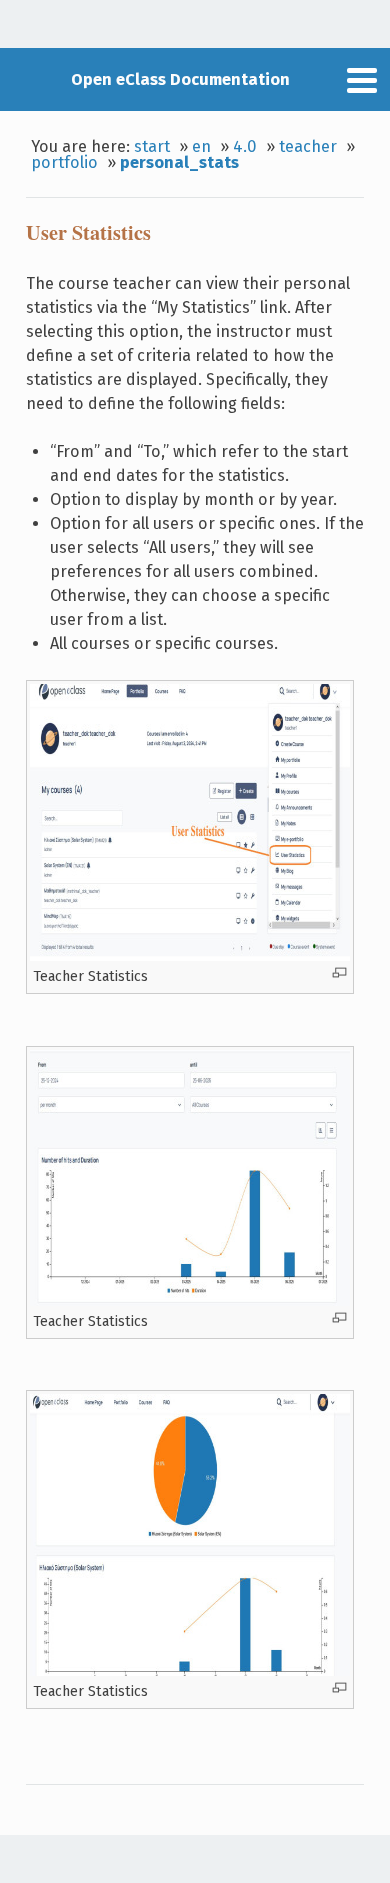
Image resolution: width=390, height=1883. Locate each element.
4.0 (245, 146)
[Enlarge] (339, 972)
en (201, 146)
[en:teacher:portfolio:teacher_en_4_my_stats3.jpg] (190, 1671)
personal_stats (179, 162)
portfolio (64, 162)
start (152, 146)
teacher (308, 146)
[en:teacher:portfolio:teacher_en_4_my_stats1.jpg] (190, 956)
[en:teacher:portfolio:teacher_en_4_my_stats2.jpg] (190, 1301)
